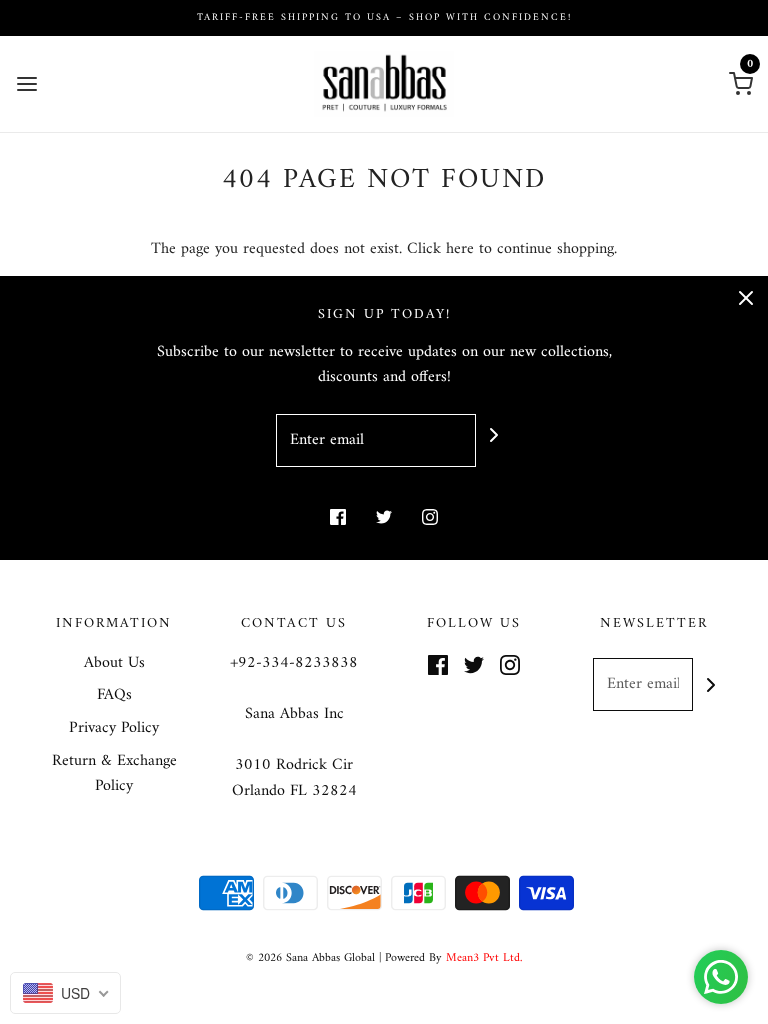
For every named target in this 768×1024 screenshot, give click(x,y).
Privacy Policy (114, 729)
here (460, 249)
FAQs (114, 696)
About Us (114, 664)
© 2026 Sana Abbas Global (310, 958)
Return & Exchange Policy (114, 775)
